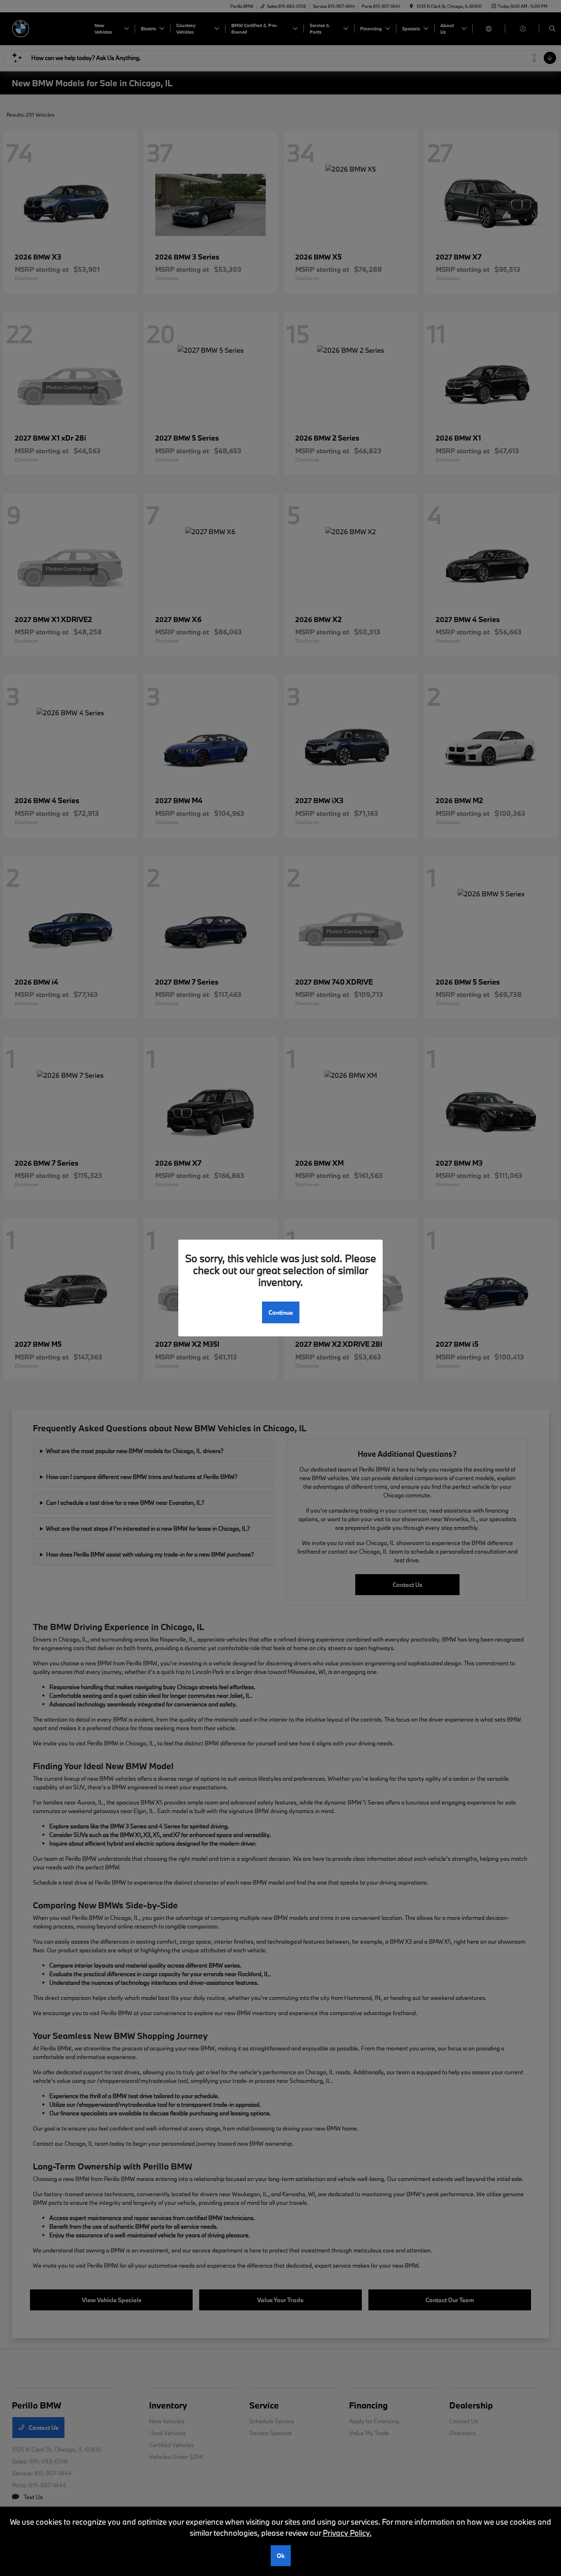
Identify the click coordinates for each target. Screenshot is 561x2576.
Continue (281, 1312)
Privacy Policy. (347, 2533)
